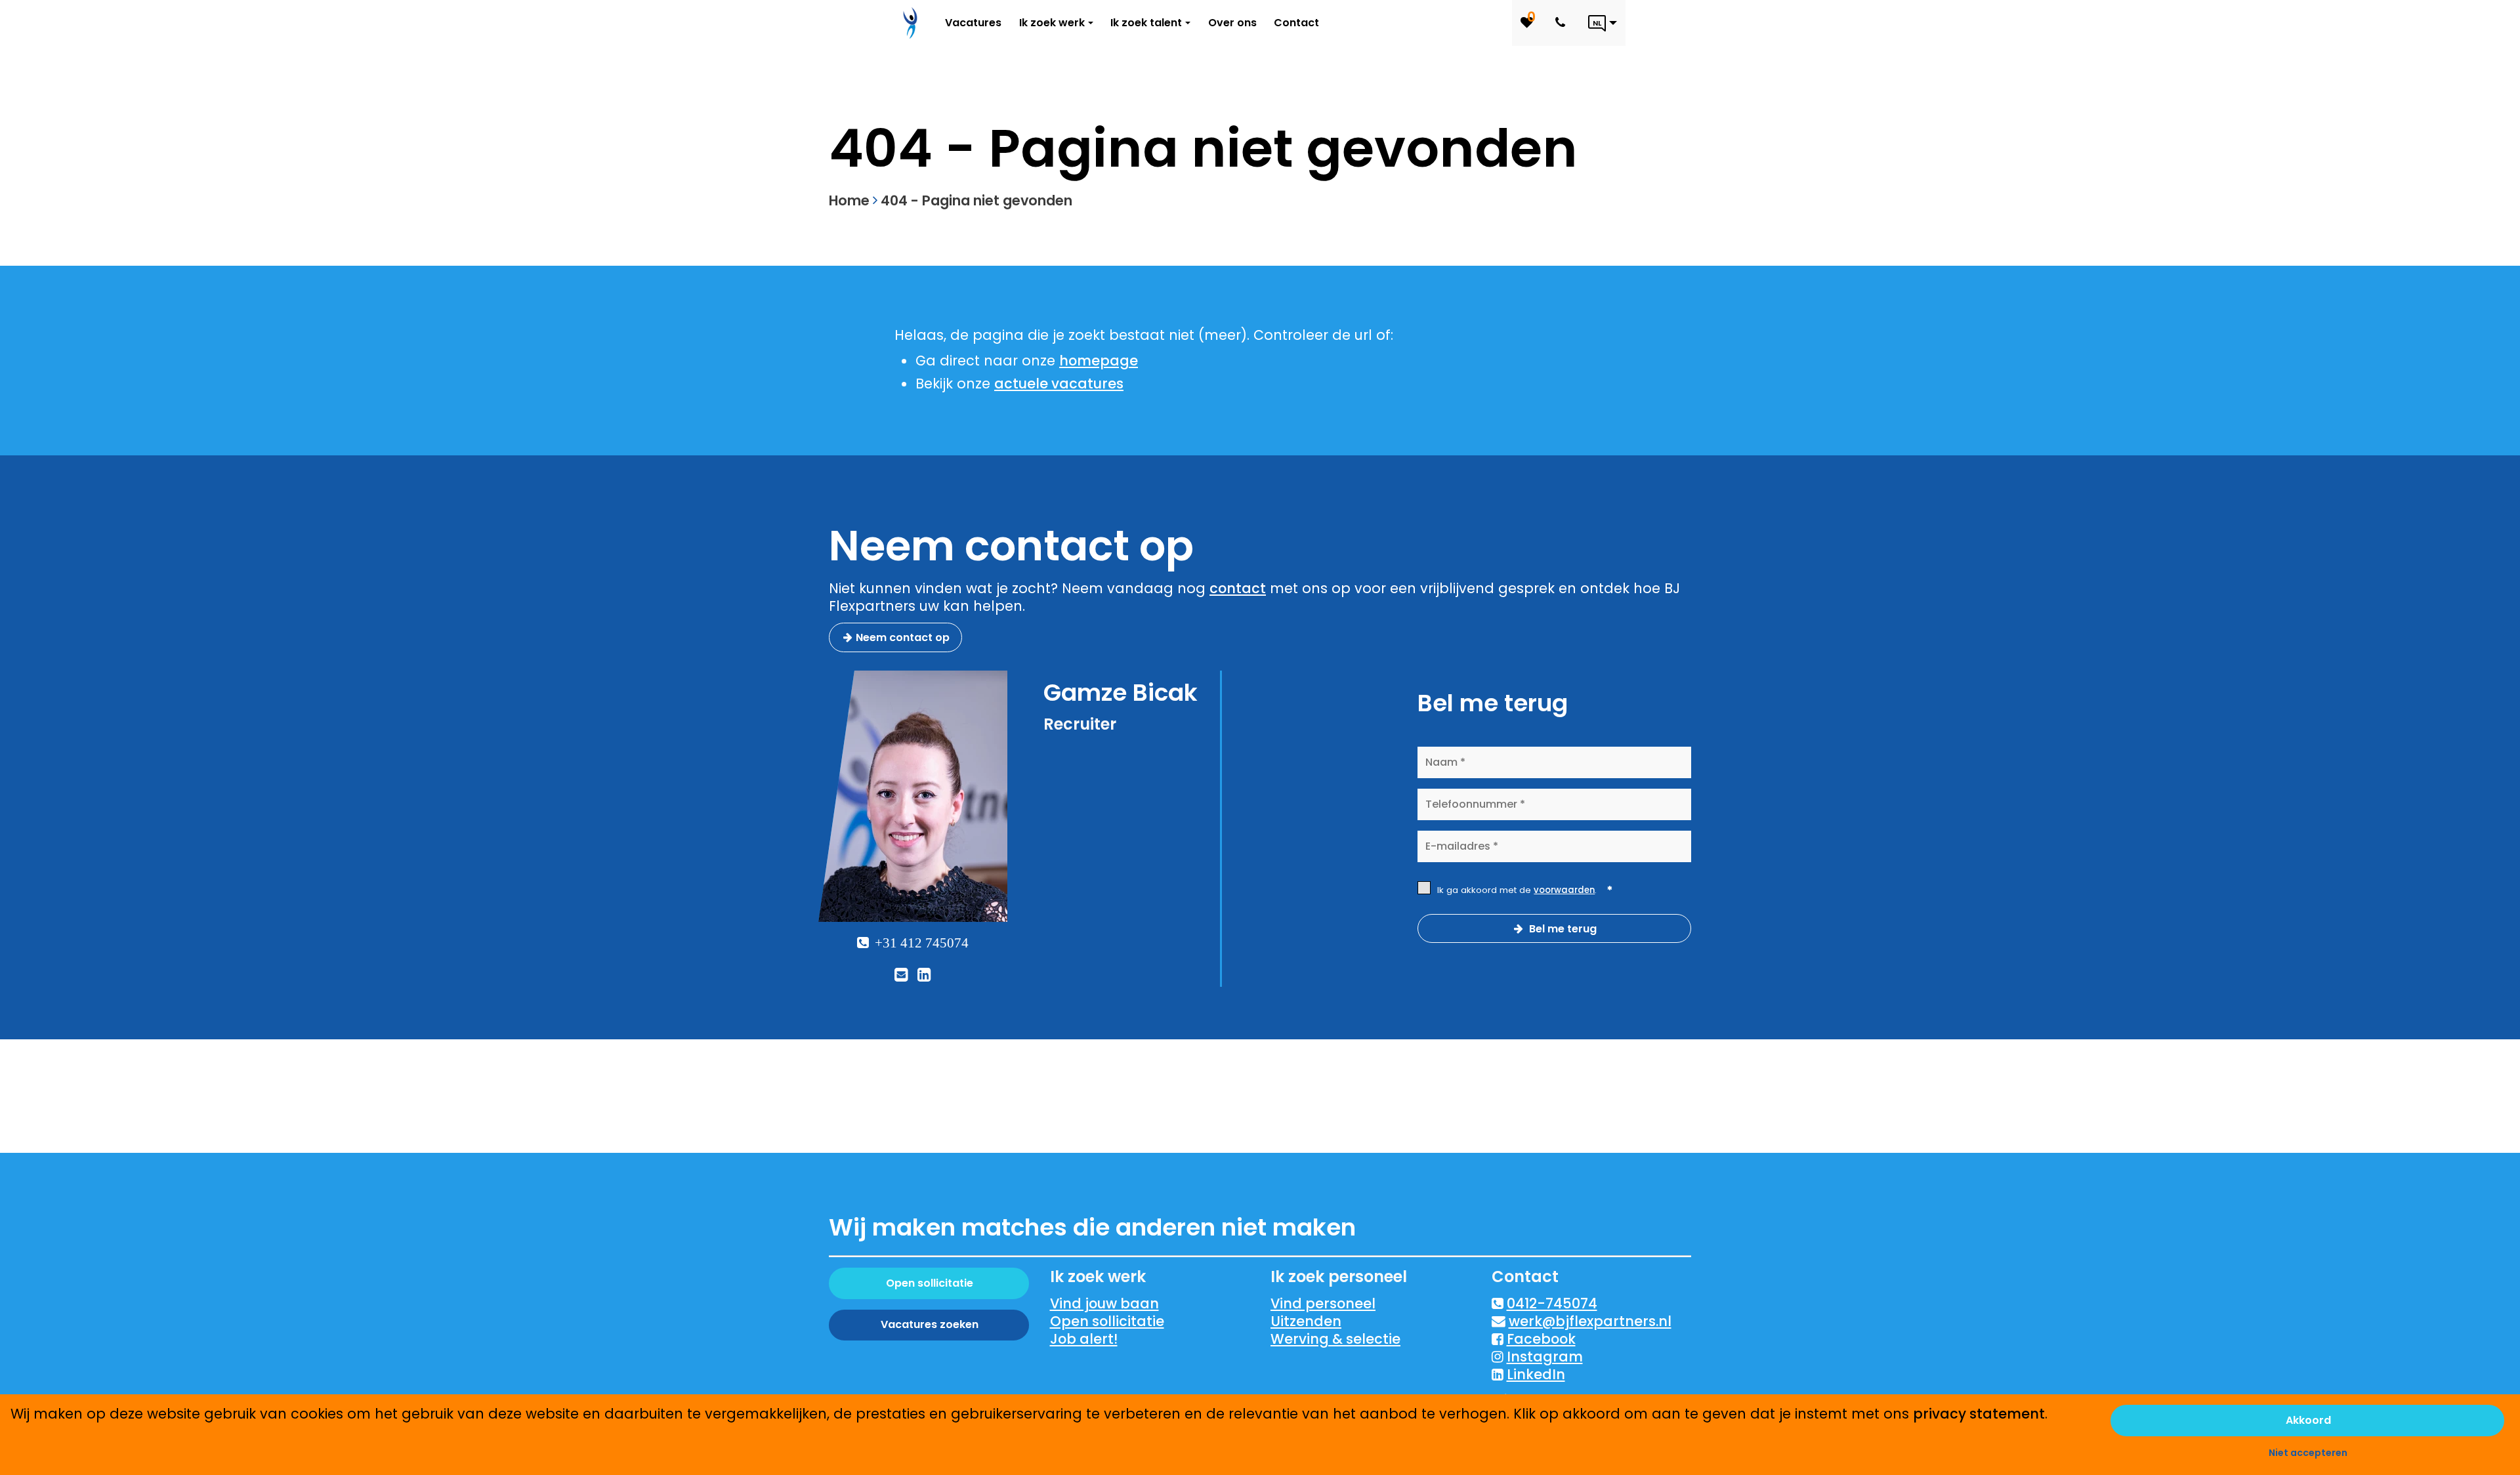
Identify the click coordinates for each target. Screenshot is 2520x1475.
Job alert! (1084, 1339)
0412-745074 (1552, 1303)
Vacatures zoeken (930, 1324)
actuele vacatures (1059, 384)
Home (849, 200)
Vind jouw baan (1104, 1303)
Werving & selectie (1335, 1339)
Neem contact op (903, 637)
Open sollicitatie (930, 1283)
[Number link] (1563, 23)
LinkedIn (1536, 1374)
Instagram (1545, 1357)
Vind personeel (1323, 1303)
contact (1238, 588)
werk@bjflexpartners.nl (1590, 1321)
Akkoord (2308, 1420)
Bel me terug (1562, 929)
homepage (1099, 361)
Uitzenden (1306, 1321)
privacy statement (1979, 1414)
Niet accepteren (2308, 1453)
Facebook (1541, 1339)
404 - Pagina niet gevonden (976, 200)
